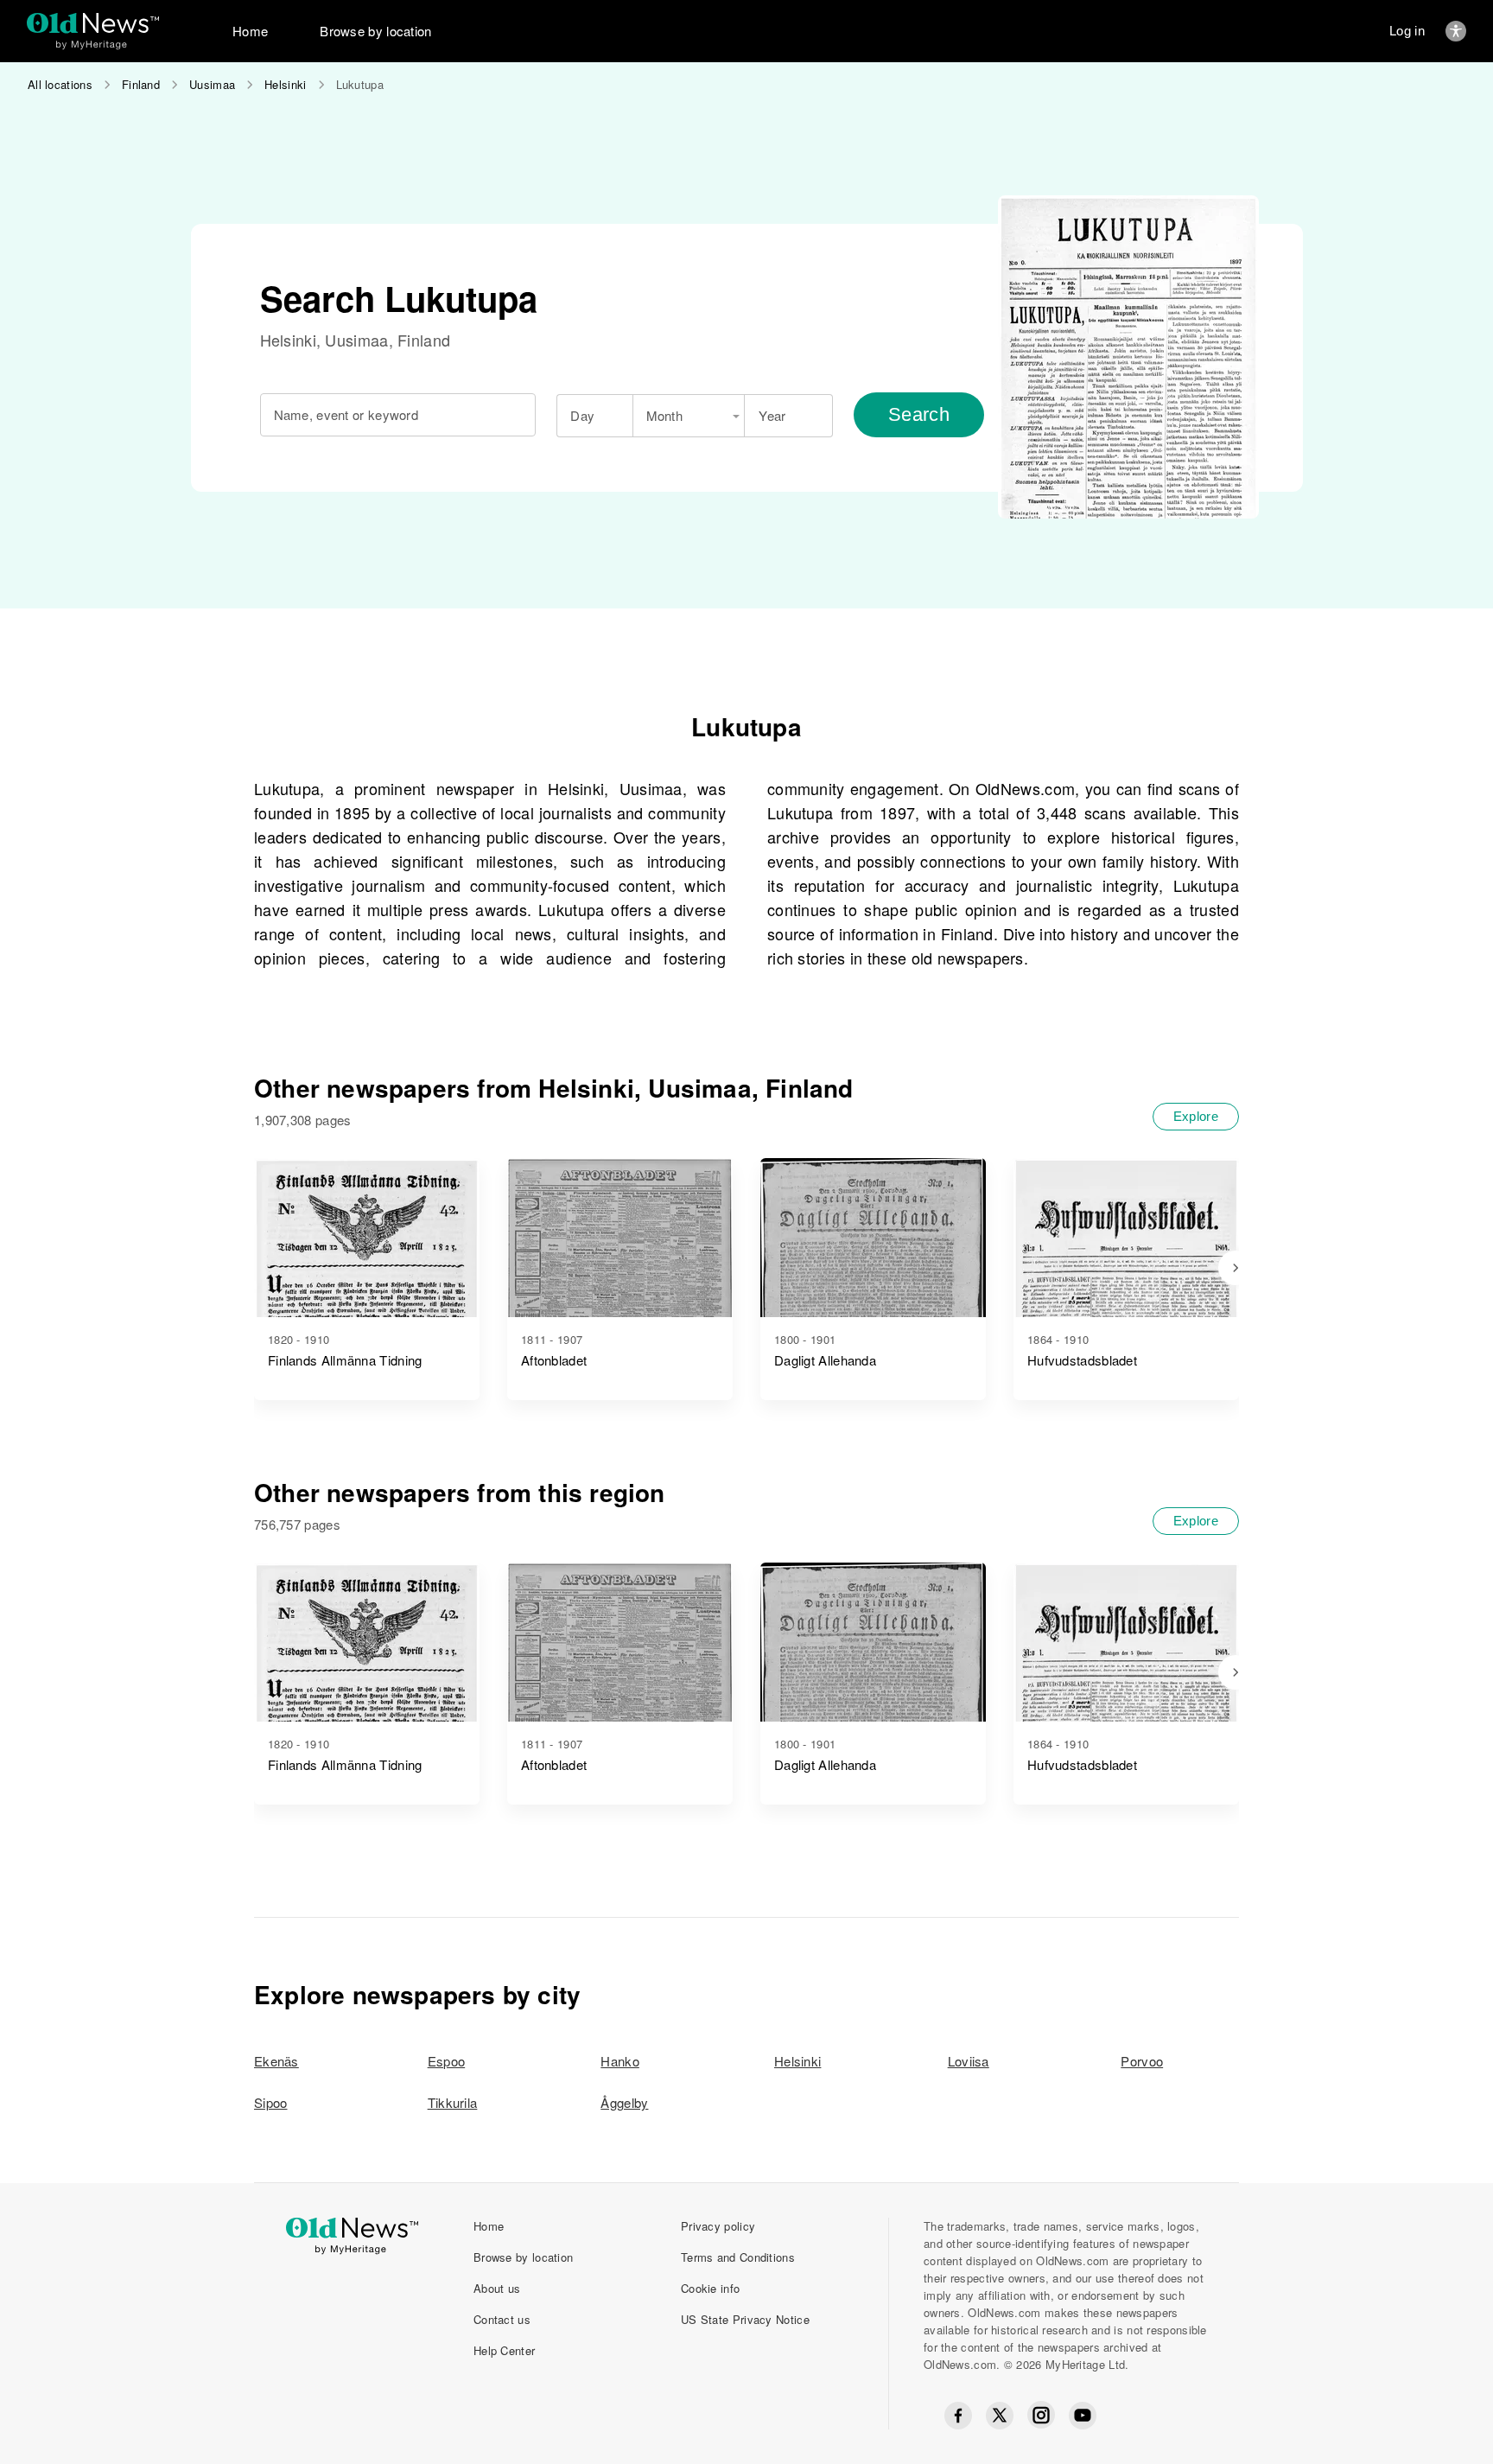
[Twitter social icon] (1000, 2416)
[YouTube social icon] (1083, 2416)
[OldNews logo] (93, 23)
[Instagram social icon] (1041, 2415)
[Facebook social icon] (958, 2416)
